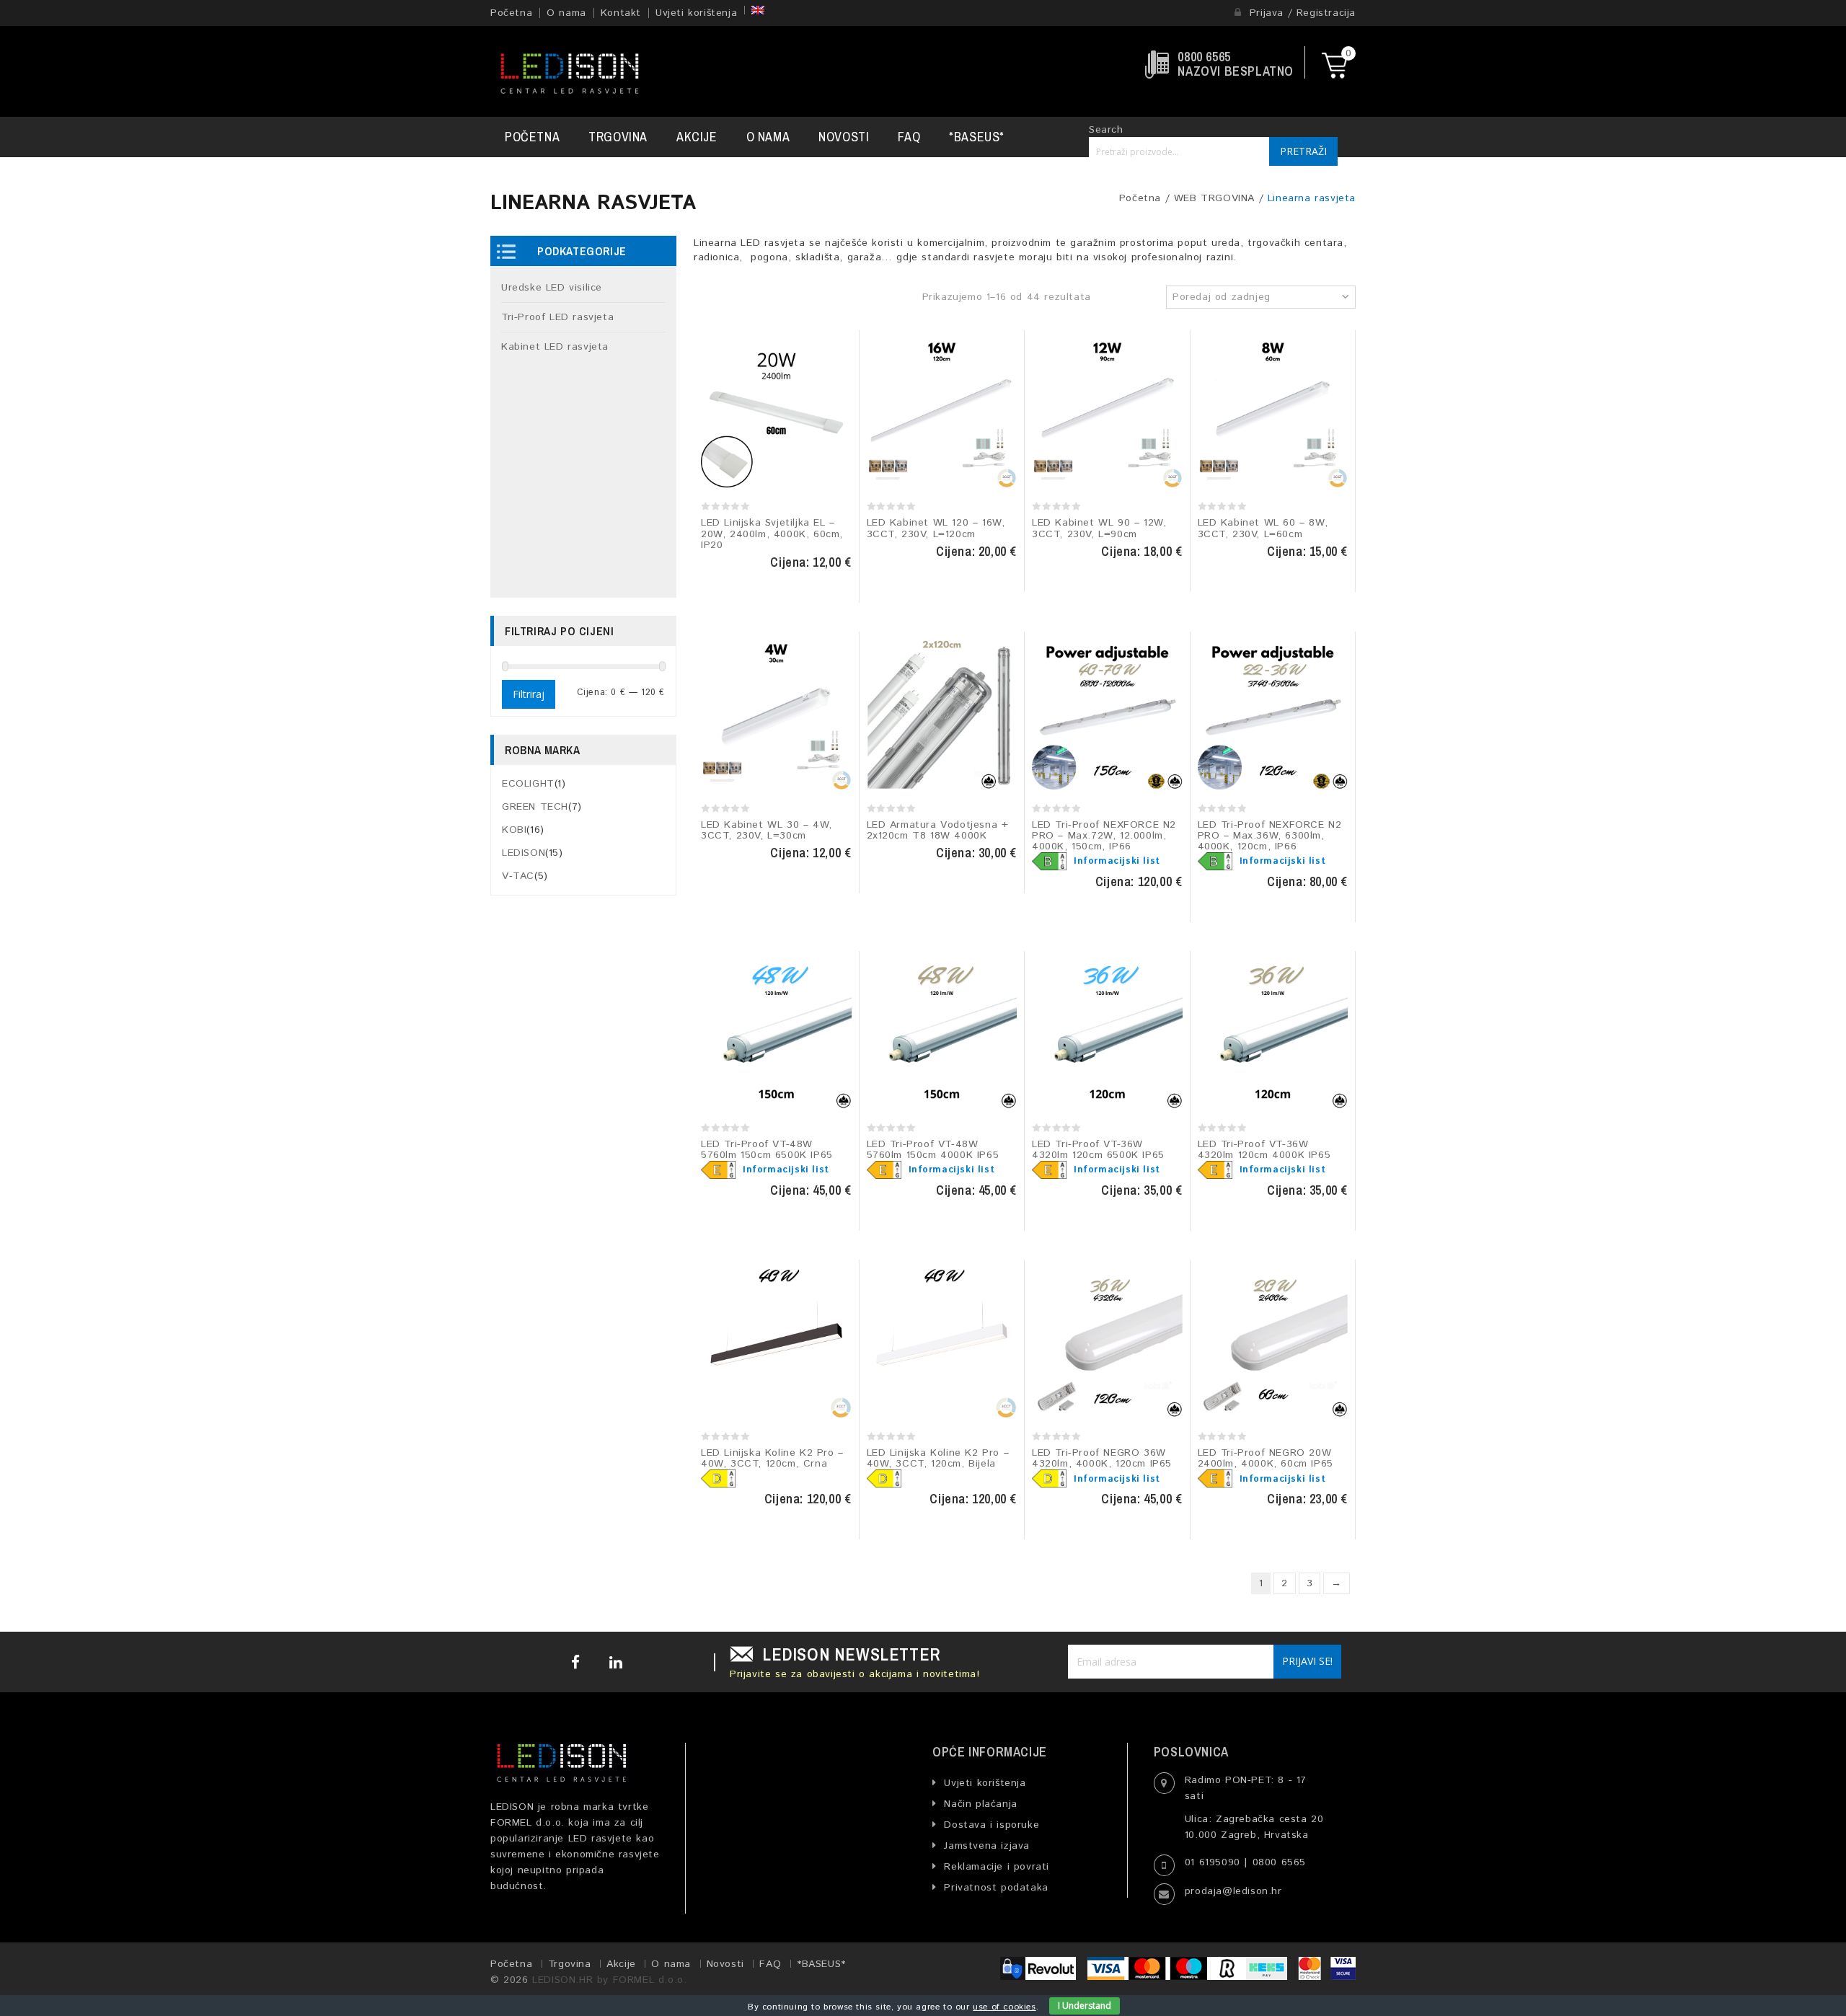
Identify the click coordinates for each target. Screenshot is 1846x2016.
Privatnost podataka (994, 1888)
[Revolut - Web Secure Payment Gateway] (1042, 1968)
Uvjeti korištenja (696, 13)
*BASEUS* (977, 137)
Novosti (844, 137)
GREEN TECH (535, 807)
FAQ (909, 137)
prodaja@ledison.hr (1233, 1891)
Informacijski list (1117, 861)
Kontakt (621, 13)
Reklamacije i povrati (995, 1867)
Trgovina (618, 137)
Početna (511, 13)
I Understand (1085, 2006)
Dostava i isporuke (990, 1825)
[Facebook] (576, 1662)
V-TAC (518, 876)
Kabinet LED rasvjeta (555, 347)
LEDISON (524, 853)
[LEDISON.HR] (570, 71)
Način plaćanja (979, 1804)
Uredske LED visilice (552, 288)
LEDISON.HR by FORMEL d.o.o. (609, 1980)
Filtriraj (529, 694)
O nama (566, 13)
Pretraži (1303, 151)
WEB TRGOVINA (1214, 198)
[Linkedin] (614, 1662)
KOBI (514, 830)
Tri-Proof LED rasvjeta (557, 317)
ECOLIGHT (528, 784)
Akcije (697, 137)
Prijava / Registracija (1300, 13)
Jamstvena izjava (985, 1846)
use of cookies (1004, 2007)
